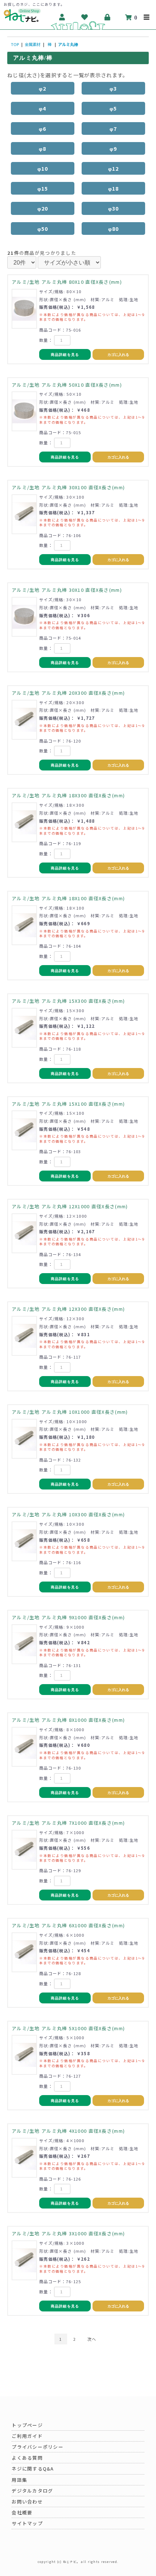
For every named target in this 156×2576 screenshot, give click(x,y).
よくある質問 (27, 2458)
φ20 (43, 208)
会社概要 (22, 2512)
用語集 (19, 2480)
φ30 (114, 208)
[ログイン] (108, 17)
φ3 (113, 88)
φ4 (43, 108)
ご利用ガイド (27, 2436)
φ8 (43, 148)
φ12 (114, 168)
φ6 (43, 128)
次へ (92, 2339)
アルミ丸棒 (68, 44)
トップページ (27, 2425)
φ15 (43, 188)
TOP (15, 44)
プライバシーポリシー (38, 2447)
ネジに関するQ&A (33, 2469)
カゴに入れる (118, 355)
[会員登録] (62, 17)
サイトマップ (27, 2523)
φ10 (43, 168)
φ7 (113, 128)
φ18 (114, 188)
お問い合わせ (27, 2502)
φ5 (113, 108)
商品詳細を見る (65, 355)
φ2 (43, 88)
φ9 (113, 148)
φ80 (114, 228)
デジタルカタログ (32, 2491)
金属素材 (33, 44)
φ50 (43, 228)
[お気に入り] (85, 17)
